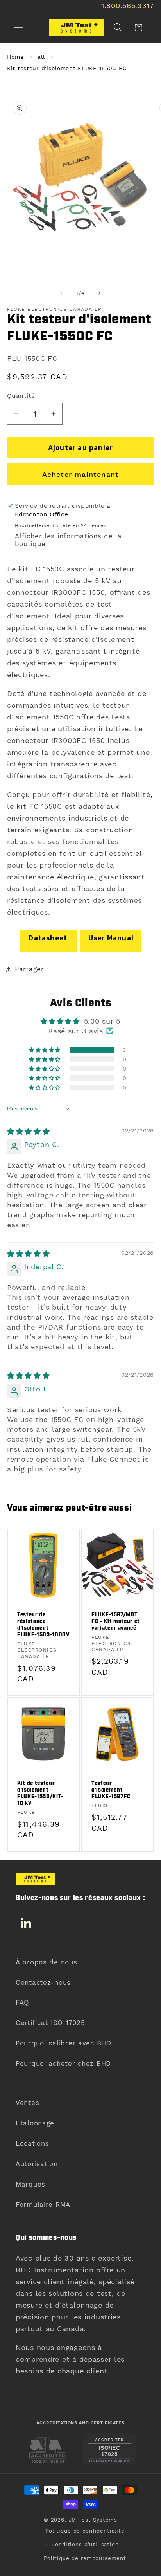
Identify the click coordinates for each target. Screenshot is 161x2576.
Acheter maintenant (81, 474)
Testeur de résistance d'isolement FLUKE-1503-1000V (43, 1625)
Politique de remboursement (85, 2558)
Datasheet (48, 938)
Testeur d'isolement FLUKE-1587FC (111, 1790)
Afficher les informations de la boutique (68, 540)
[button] (19, 28)
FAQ (22, 2002)
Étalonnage (35, 2123)
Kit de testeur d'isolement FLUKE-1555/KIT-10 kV (40, 1793)
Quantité (21, 396)
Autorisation (37, 2164)
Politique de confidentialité (85, 2531)
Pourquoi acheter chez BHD (63, 2063)
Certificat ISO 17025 (50, 2023)
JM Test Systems (93, 2520)
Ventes (27, 2103)
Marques (30, 2184)
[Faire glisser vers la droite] (99, 293)
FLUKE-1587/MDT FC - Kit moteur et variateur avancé (116, 1621)
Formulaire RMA (43, 2205)
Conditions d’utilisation (85, 2544)
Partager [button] (30, 969)
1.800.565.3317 (128, 6)
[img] (29, 1131)
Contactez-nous (43, 1982)
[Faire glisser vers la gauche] (62, 293)
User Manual (111, 938)
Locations (32, 2143)
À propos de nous (47, 1962)
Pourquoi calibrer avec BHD (64, 2043)
